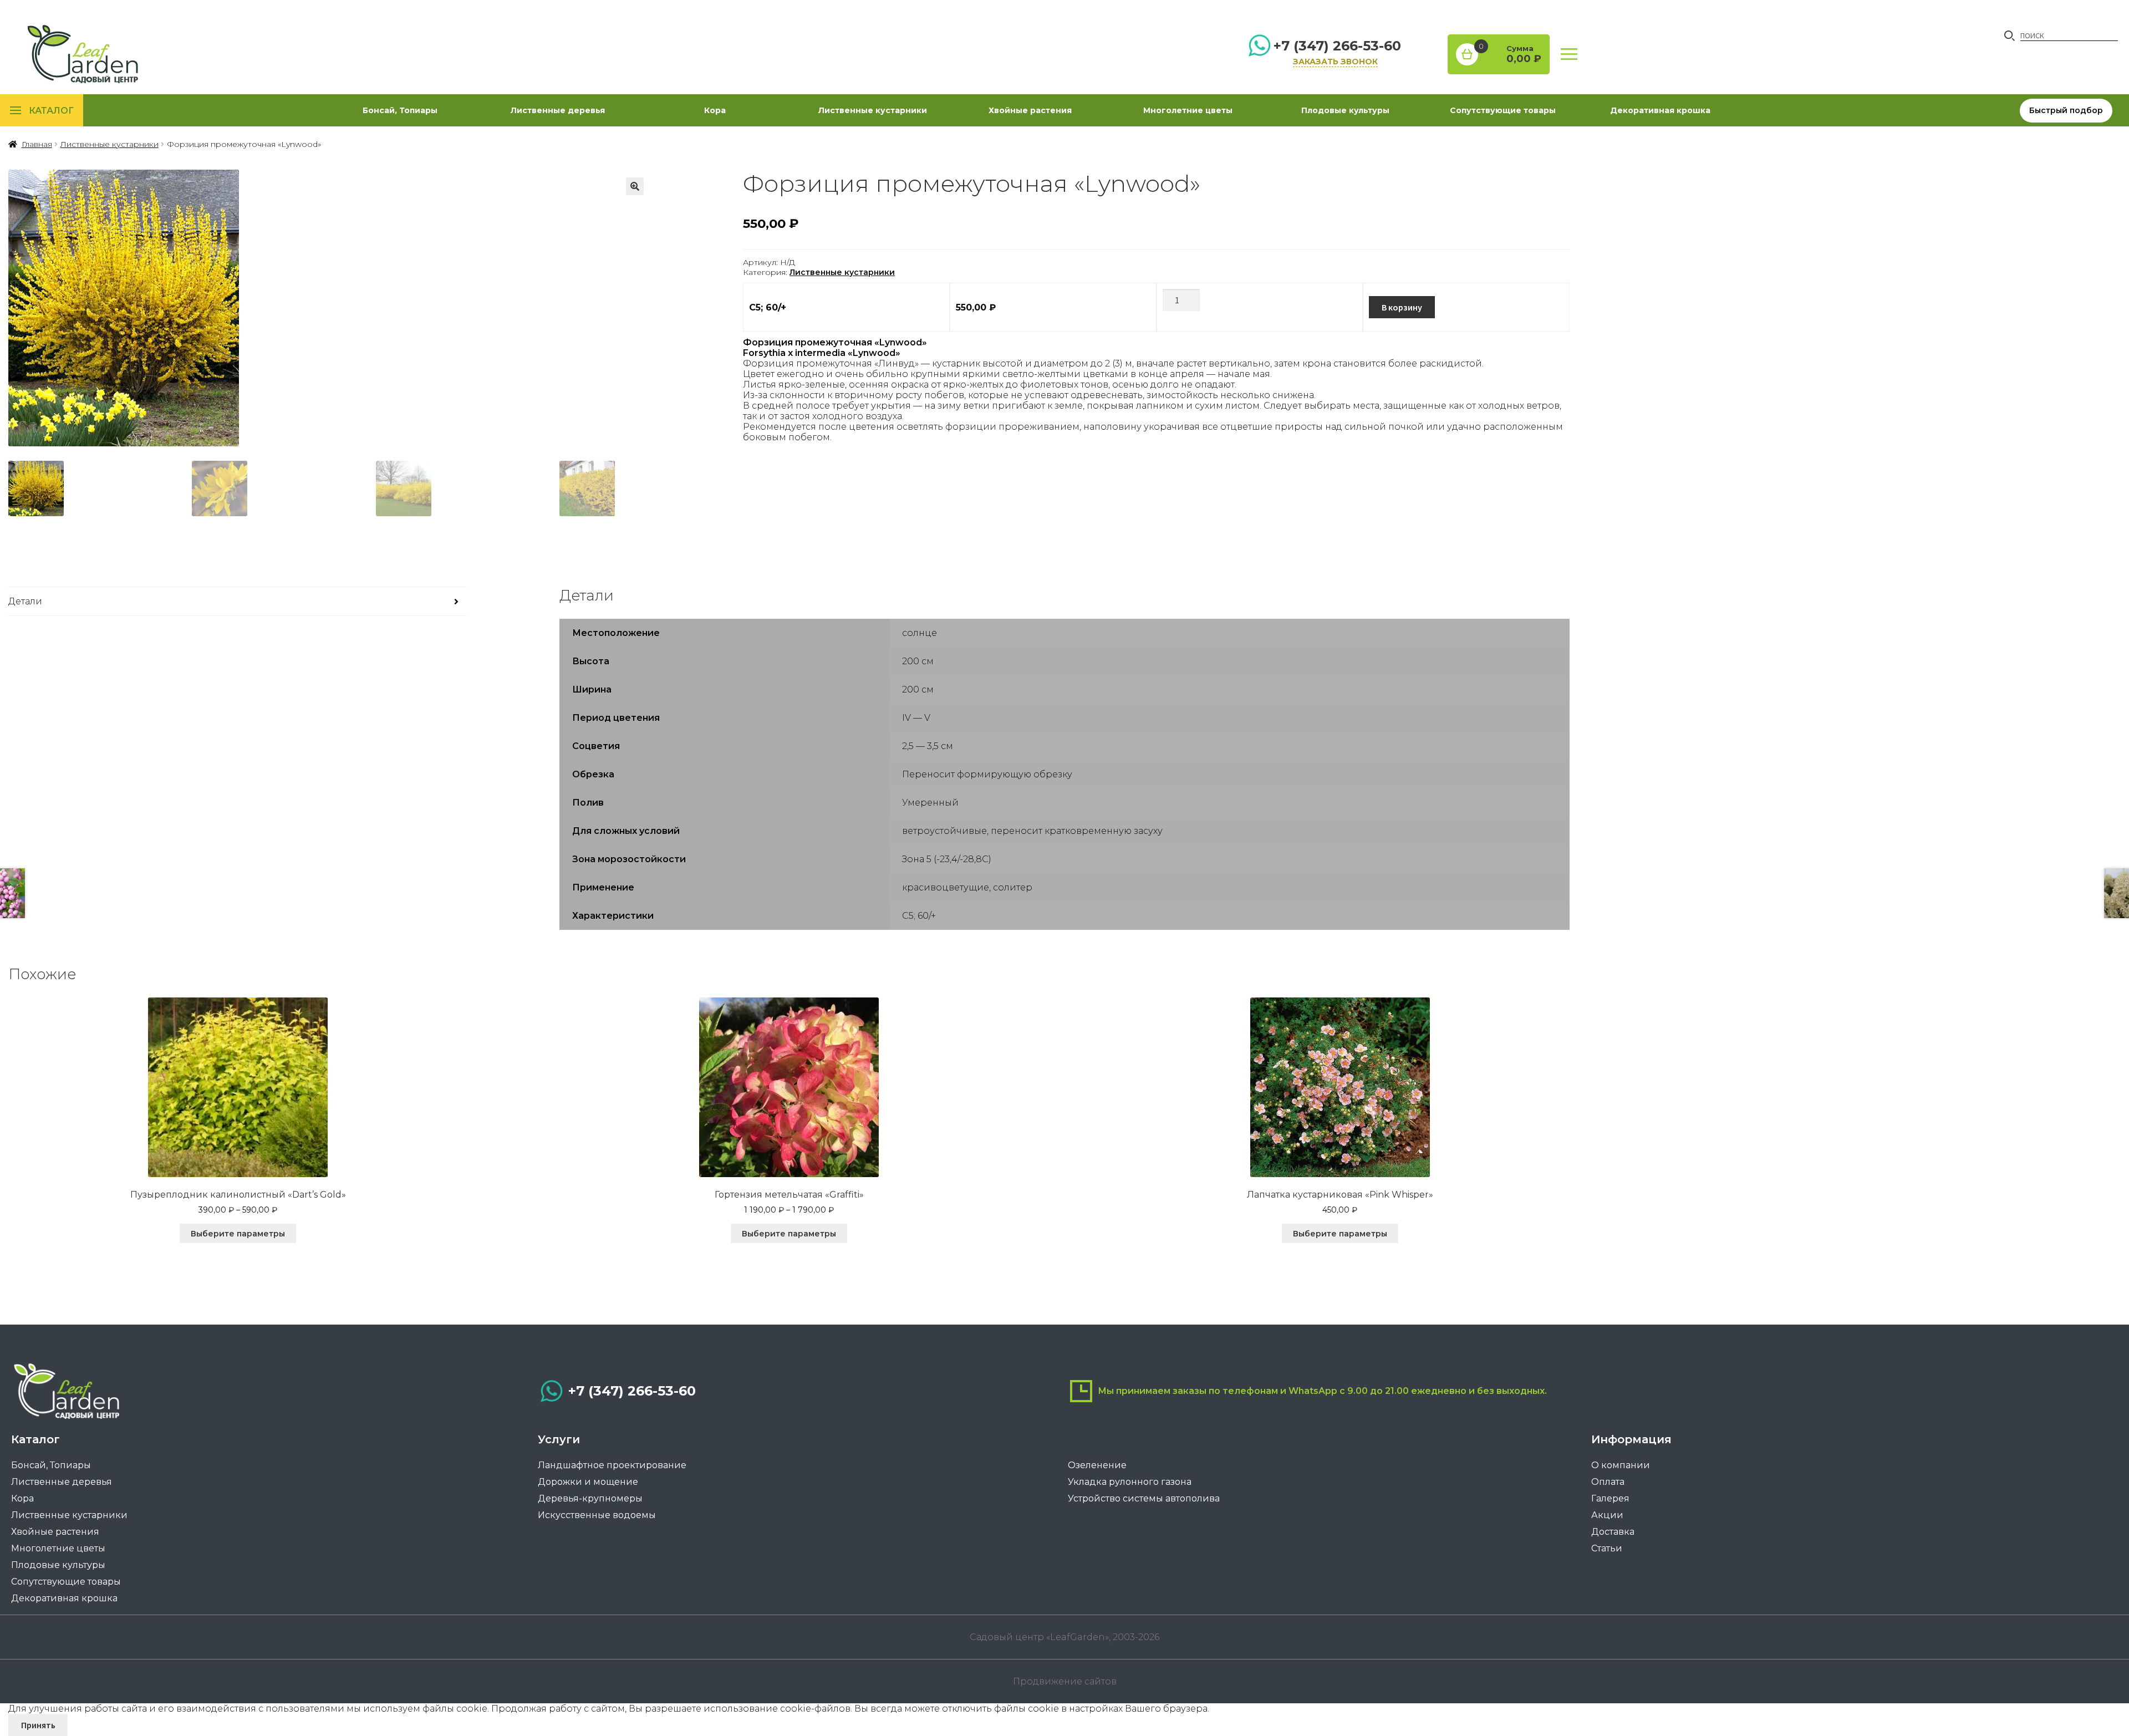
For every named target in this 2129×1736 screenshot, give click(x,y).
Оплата (1608, 1482)
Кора (715, 110)
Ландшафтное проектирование (612, 1465)
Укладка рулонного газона (1130, 1482)
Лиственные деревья (558, 110)
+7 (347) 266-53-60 (1337, 46)
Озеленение (1097, 1465)
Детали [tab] (25, 601)
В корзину (1402, 307)
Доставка (1613, 1532)
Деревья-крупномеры (590, 1498)
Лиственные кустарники (873, 110)
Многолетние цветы (1188, 110)
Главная (37, 144)
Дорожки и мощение (588, 1482)
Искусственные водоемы (597, 1515)
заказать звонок (1335, 62)
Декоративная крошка (1660, 110)
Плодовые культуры (1345, 110)
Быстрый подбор (2066, 110)
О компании (1621, 1465)
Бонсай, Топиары (400, 110)
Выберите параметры (238, 1234)
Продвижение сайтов (1065, 1681)
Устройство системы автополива (1144, 1498)
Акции (1607, 1515)
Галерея (1610, 1498)
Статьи (1607, 1548)
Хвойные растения (1030, 110)
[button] (635, 186)
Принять (38, 1725)
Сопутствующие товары (1503, 110)
